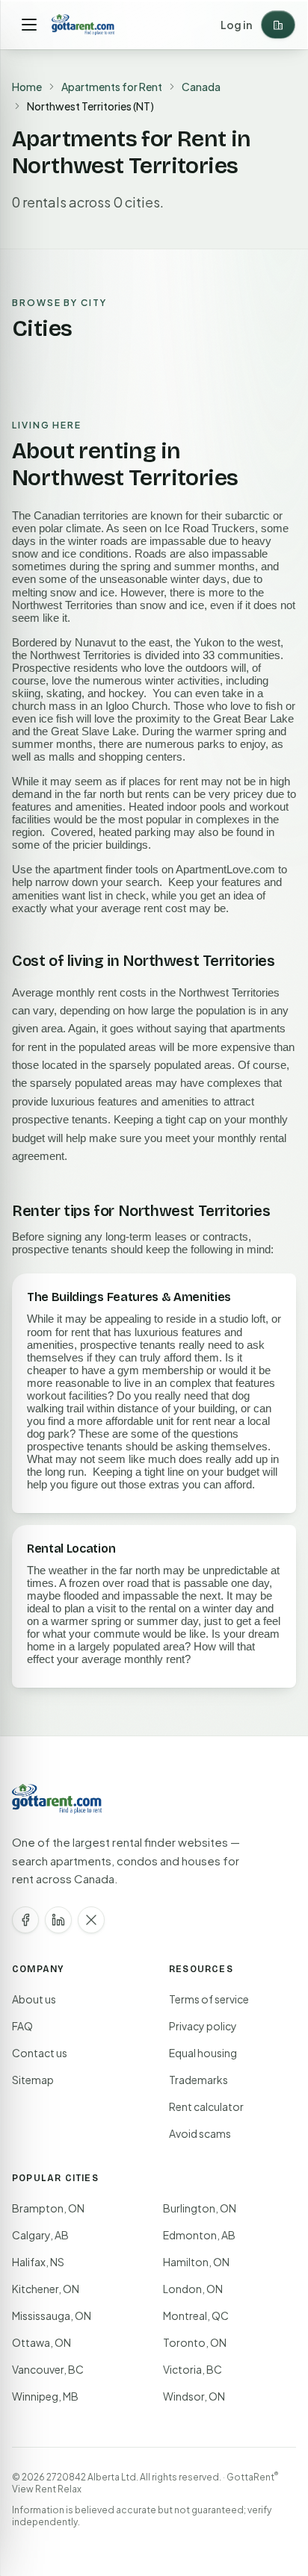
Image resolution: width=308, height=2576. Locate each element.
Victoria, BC (192, 2369)
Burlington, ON (200, 2208)
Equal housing (203, 2053)
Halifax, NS (38, 2262)
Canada (201, 87)
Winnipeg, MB (45, 2396)
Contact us (40, 2053)
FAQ (22, 2026)
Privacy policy (203, 2026)
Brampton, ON (48, 2208)
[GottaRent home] (83, 25)
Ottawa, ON (41, 2342)
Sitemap (33, 2080)
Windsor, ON (194, 2396)
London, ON (193, 2289)
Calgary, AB (40, 2235)
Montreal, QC (196, 2315)
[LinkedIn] (58, 1920)
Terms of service (209, 1999)
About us (34, 1999)
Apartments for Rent (112, 87)
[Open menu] (29, 25)
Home (27, 87)
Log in (236, 25)
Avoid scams (200, 2133)
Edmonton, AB (199, 2235)
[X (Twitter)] (91, 1920)
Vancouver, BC (48, 2369)
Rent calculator (206, 2106)
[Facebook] (25, 1920)
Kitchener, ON (46, 2289)
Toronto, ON (195, 2342)
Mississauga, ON (52, 2315)
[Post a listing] (278, 25)
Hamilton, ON (196, 2262)
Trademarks (198, 2080)
